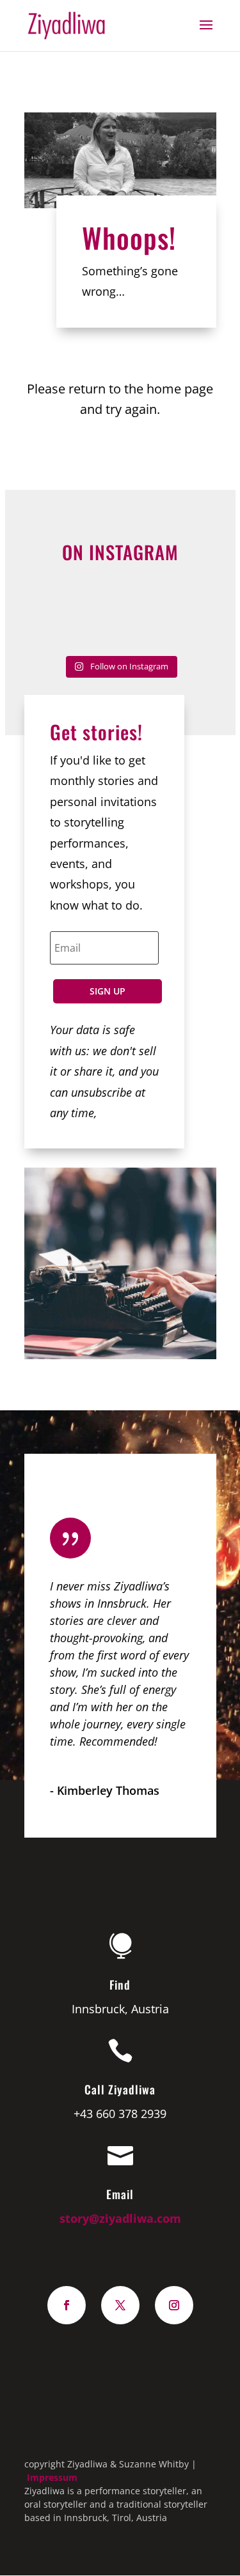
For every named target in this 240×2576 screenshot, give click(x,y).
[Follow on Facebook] (67, 2305)
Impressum (52, 2477)
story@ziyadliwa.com (120, 2218)
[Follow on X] (120, 2305)
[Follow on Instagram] (174, 2305)
